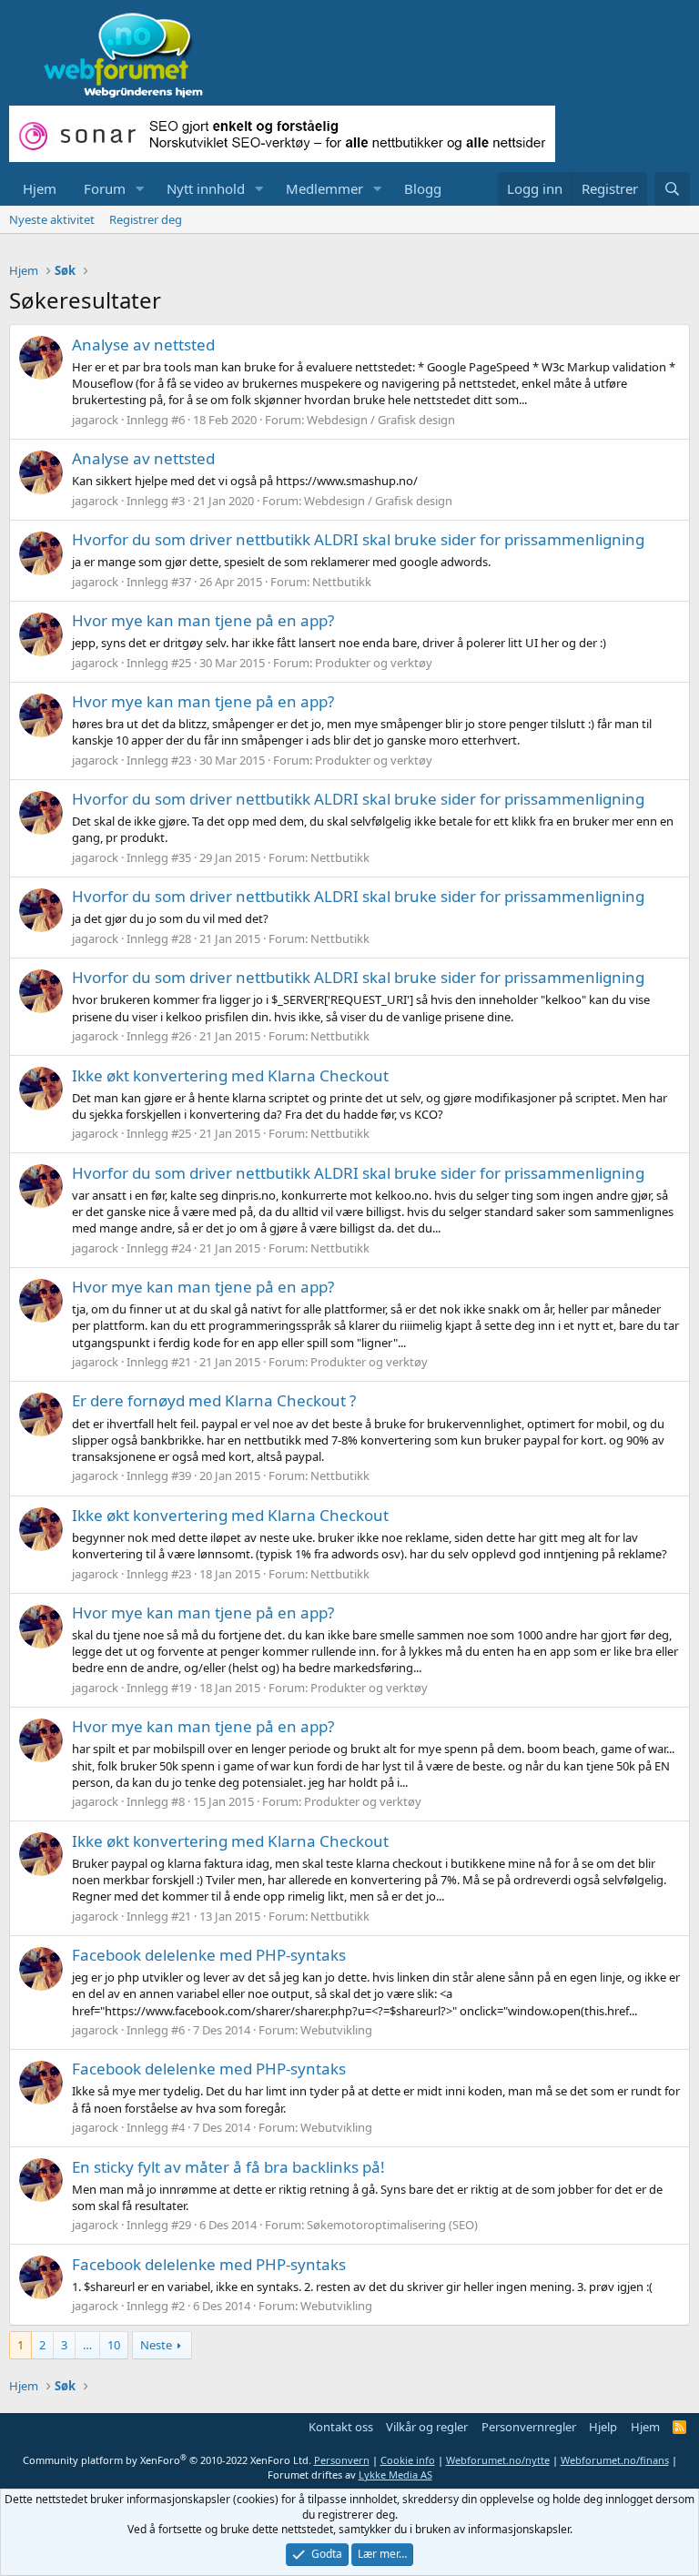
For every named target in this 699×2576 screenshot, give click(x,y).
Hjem (40, 188)
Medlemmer (324, 188)
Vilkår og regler (427, 2427)
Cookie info (408, 2460)
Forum (105, 188)
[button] (140, 189)
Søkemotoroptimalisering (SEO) (392, 2225)
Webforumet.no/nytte (498, 2460)
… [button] (87, 2345)
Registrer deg (146, 219)
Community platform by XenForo (167, 2460)
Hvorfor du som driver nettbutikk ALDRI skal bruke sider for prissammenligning (358, 539)
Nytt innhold (206, 188)
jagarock (95, 420)
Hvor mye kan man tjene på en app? (203, 620)
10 (114, 2345)
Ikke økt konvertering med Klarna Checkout (230, 1075)
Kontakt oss (341, 2427)
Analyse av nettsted (143, 345)
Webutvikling (336, 2030)
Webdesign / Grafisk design (381, 420)
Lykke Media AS (395, 2475)
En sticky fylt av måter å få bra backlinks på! (228, 2167)
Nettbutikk (342, 582)
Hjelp (603, 2427)
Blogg (423, 188)
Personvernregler (529, 2427)
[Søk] (672, 189)
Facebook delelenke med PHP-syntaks (209, 1955)
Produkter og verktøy (374, 663)
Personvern (342, 2460)
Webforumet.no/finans (615, 2460)
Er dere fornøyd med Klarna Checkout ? (214, 1400)
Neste (156, 2345)
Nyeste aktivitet (52, 219)
